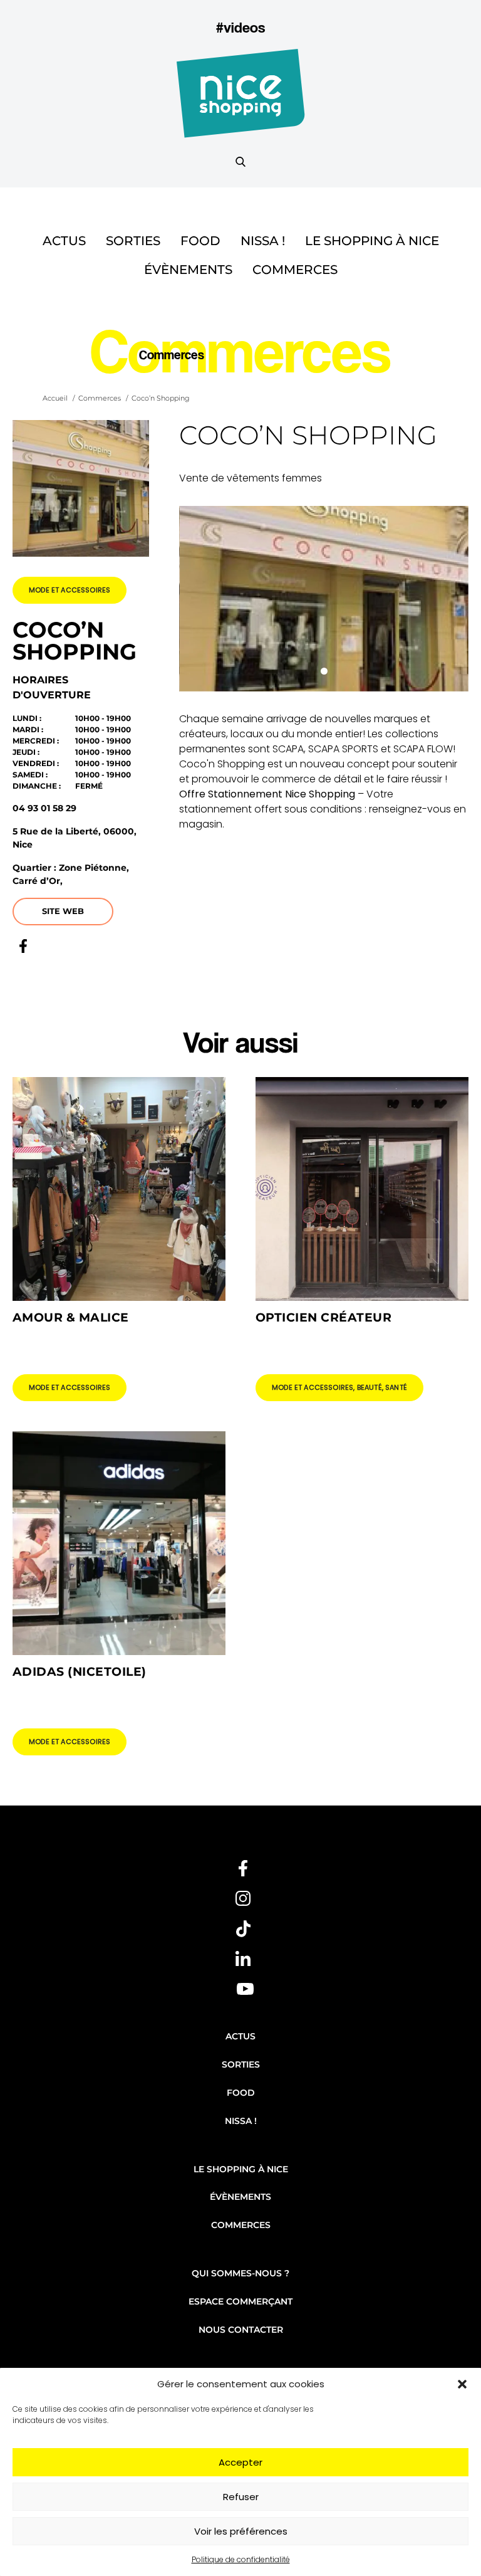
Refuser (241, 2497)
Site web (63, 911)
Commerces (295, 270)
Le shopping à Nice (372, 241)
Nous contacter (241, 2330)
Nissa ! (263, 241)
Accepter (240, 2462)
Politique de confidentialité (241, 2559)
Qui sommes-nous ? (240, 2273)
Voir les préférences (241, 2531)
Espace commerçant (240, 2301)
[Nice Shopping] (241, 101)
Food (200, 241)
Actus (64, 241)
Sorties (133, 241)
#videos (240, 27)
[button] (462, 2384)
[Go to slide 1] (324, 671)
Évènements (188, 270)
